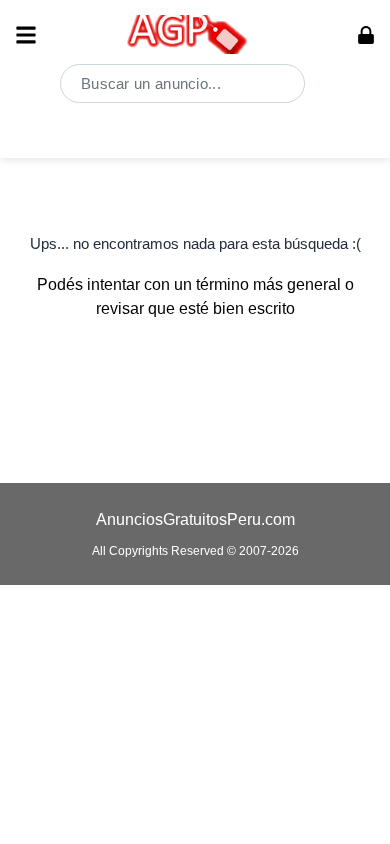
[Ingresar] (366, 35)
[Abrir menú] (26, 35)
